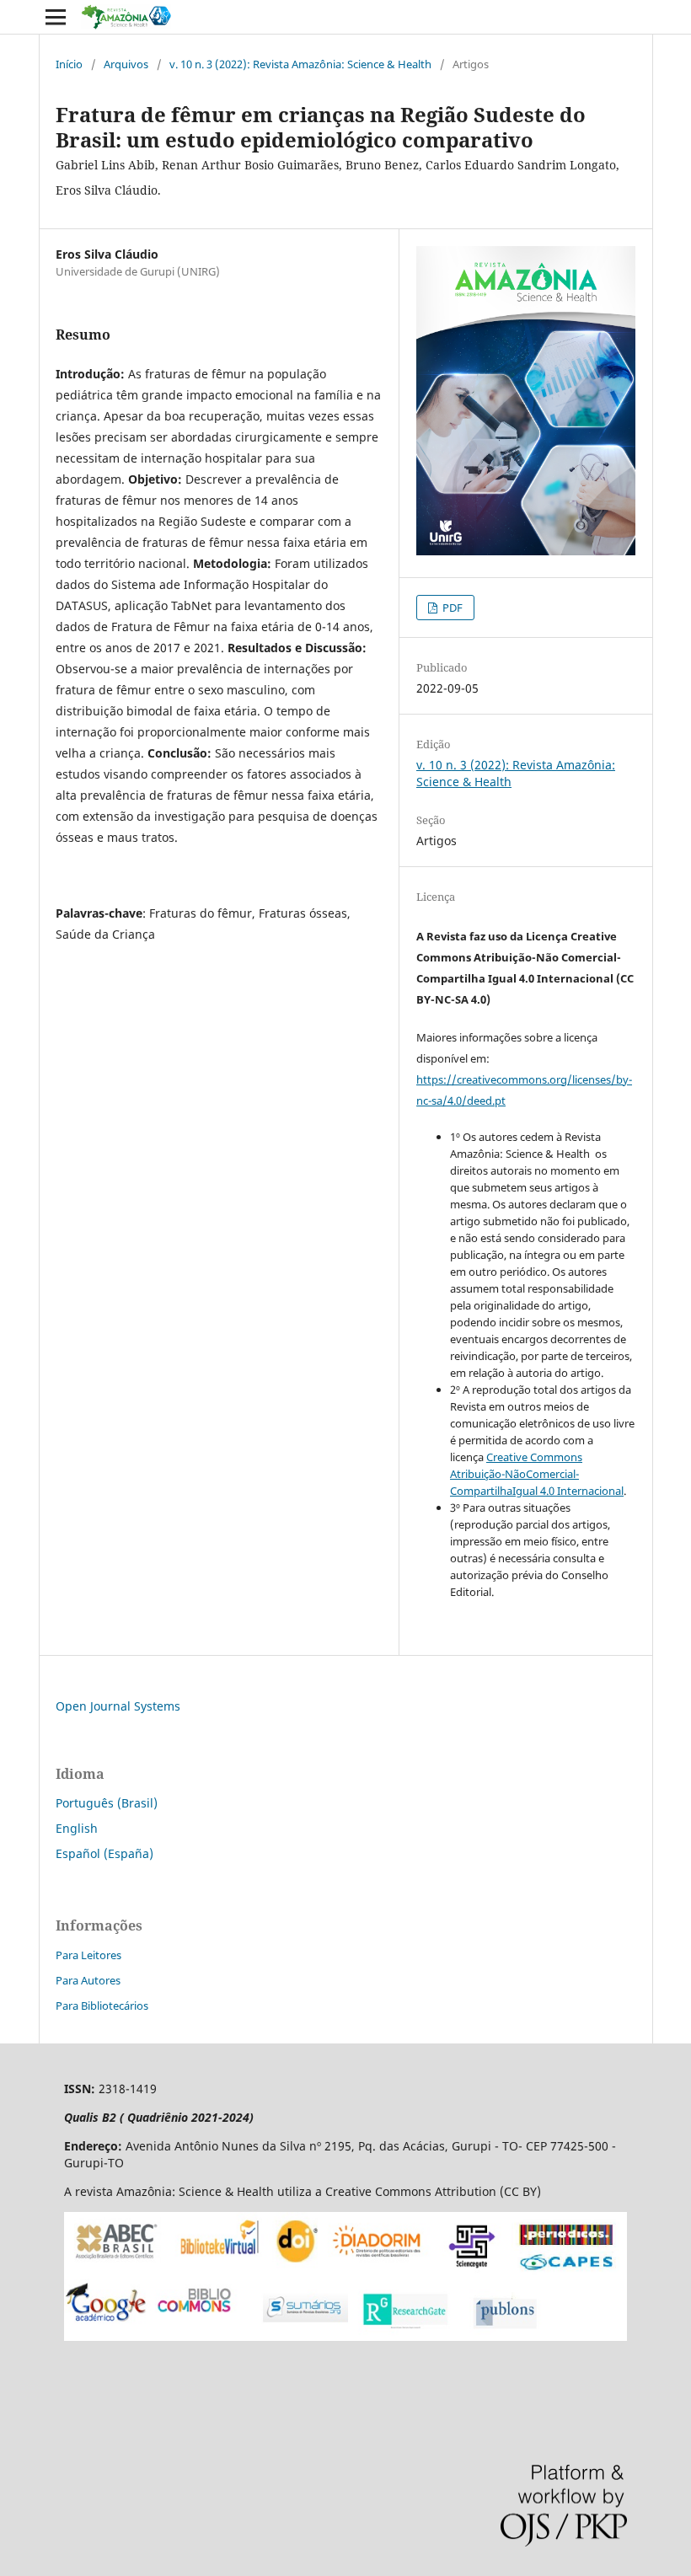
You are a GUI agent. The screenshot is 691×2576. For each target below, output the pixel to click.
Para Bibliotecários (102, 2006)
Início (69, 64)
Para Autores (88, 1980)
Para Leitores (88, 1955)
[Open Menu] (56, 17)
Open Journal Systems (118, 1706)
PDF (451, 608)
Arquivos (126, 64)
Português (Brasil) (107, 1803)
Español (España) (104, 1853)
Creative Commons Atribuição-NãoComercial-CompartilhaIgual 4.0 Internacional (537, 1474)
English (77, 1828)
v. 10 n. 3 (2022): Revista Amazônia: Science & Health (300, 64)
